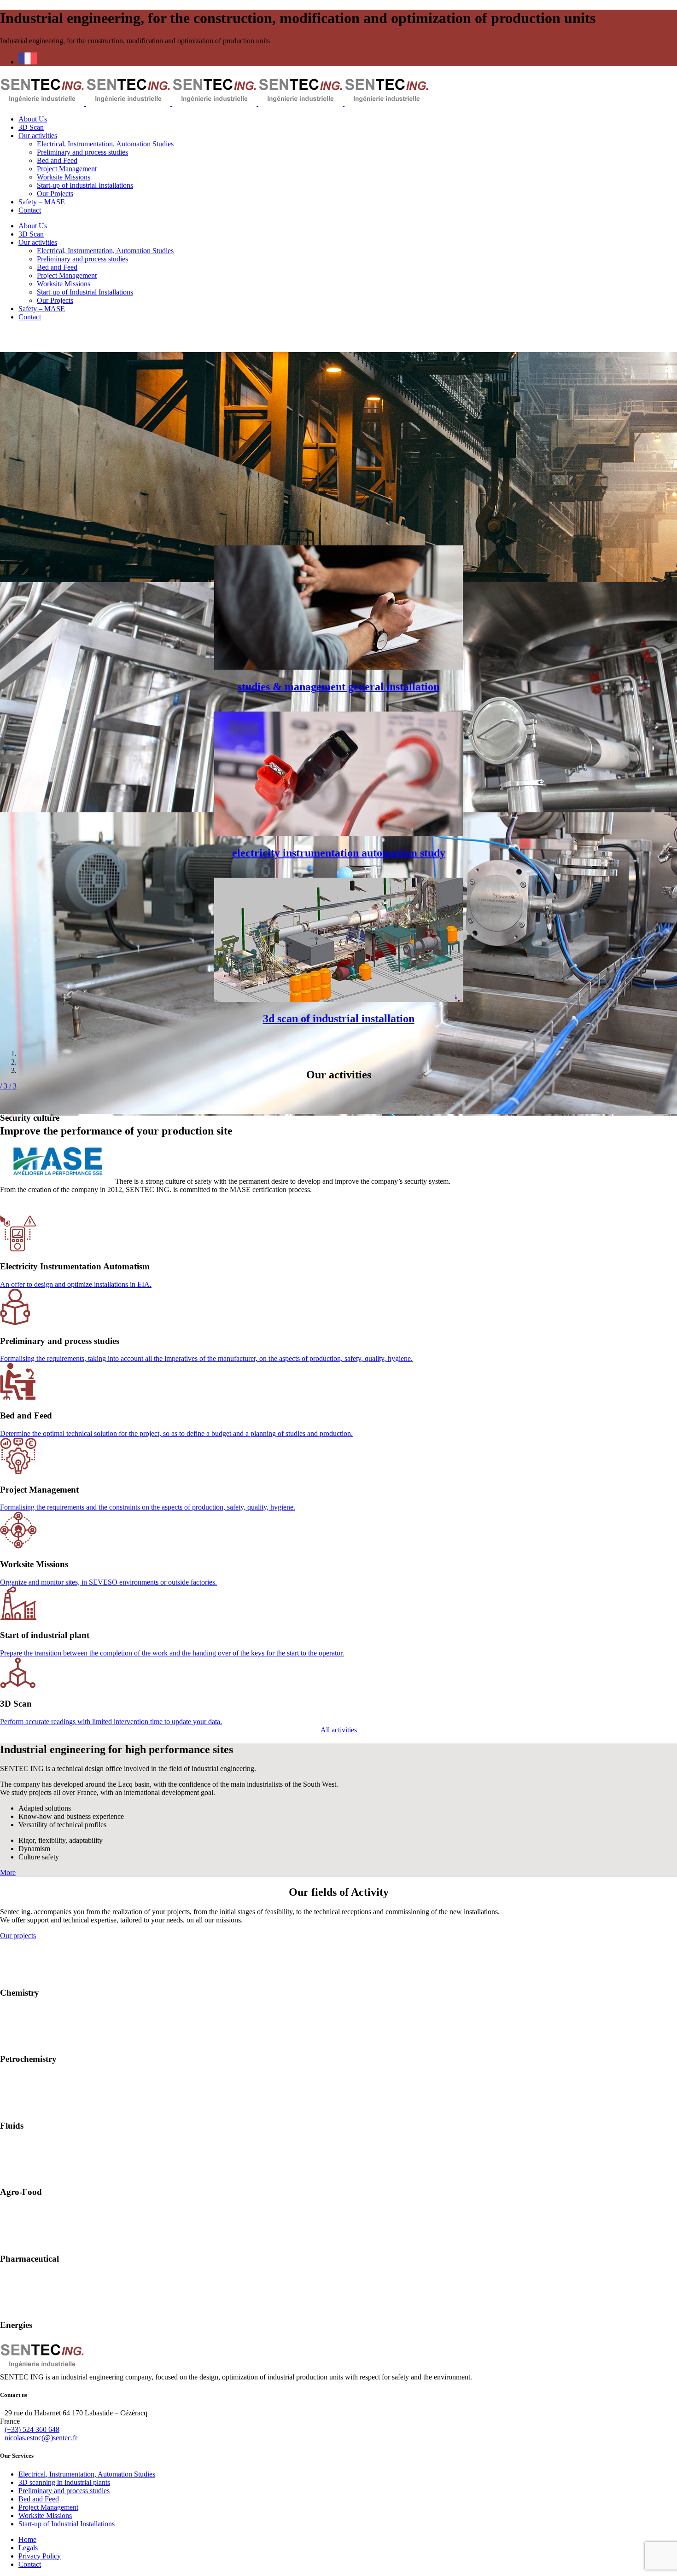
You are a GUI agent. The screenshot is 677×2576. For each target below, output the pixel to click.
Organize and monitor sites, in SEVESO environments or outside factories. (108, 1582)
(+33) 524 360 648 (32, 2429)
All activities (339, 1730)
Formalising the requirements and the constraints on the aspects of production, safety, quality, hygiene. (148, 1507)
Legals (28, 2548)
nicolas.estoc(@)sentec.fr (41, 2438)
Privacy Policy (40, 2556)
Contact (30, 2564)
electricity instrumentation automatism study (339, 853)
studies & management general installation (338, 687)
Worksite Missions (45, 2515)
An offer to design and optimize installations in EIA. (76, 1284)
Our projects (18, 1936)
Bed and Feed (39, 2499)
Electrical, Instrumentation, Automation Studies (87, 2474)
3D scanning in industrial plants (64, 2482)
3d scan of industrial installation (339, 1019)
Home (27, 2539)
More (8, 1873)
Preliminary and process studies (64, 2491)
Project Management (48, 2507)
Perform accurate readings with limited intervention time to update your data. (111, 1722)
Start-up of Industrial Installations (67, 2524)
